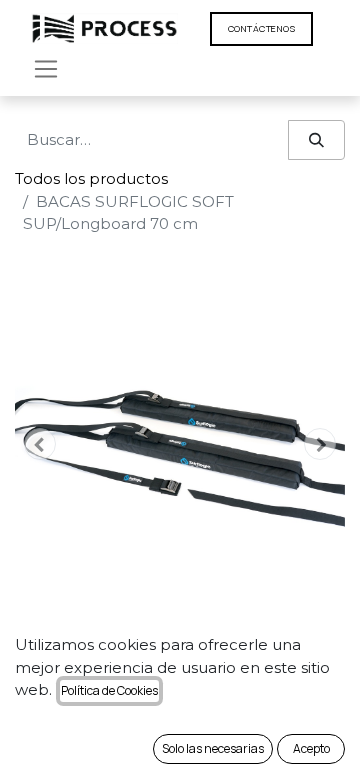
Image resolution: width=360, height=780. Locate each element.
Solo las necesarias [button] (213, 748)
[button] (40, 444)
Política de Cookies (109, 690)
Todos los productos (91, 178)
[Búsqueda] (316, 140)
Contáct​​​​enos (261, 28)
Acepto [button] (311, 748)
